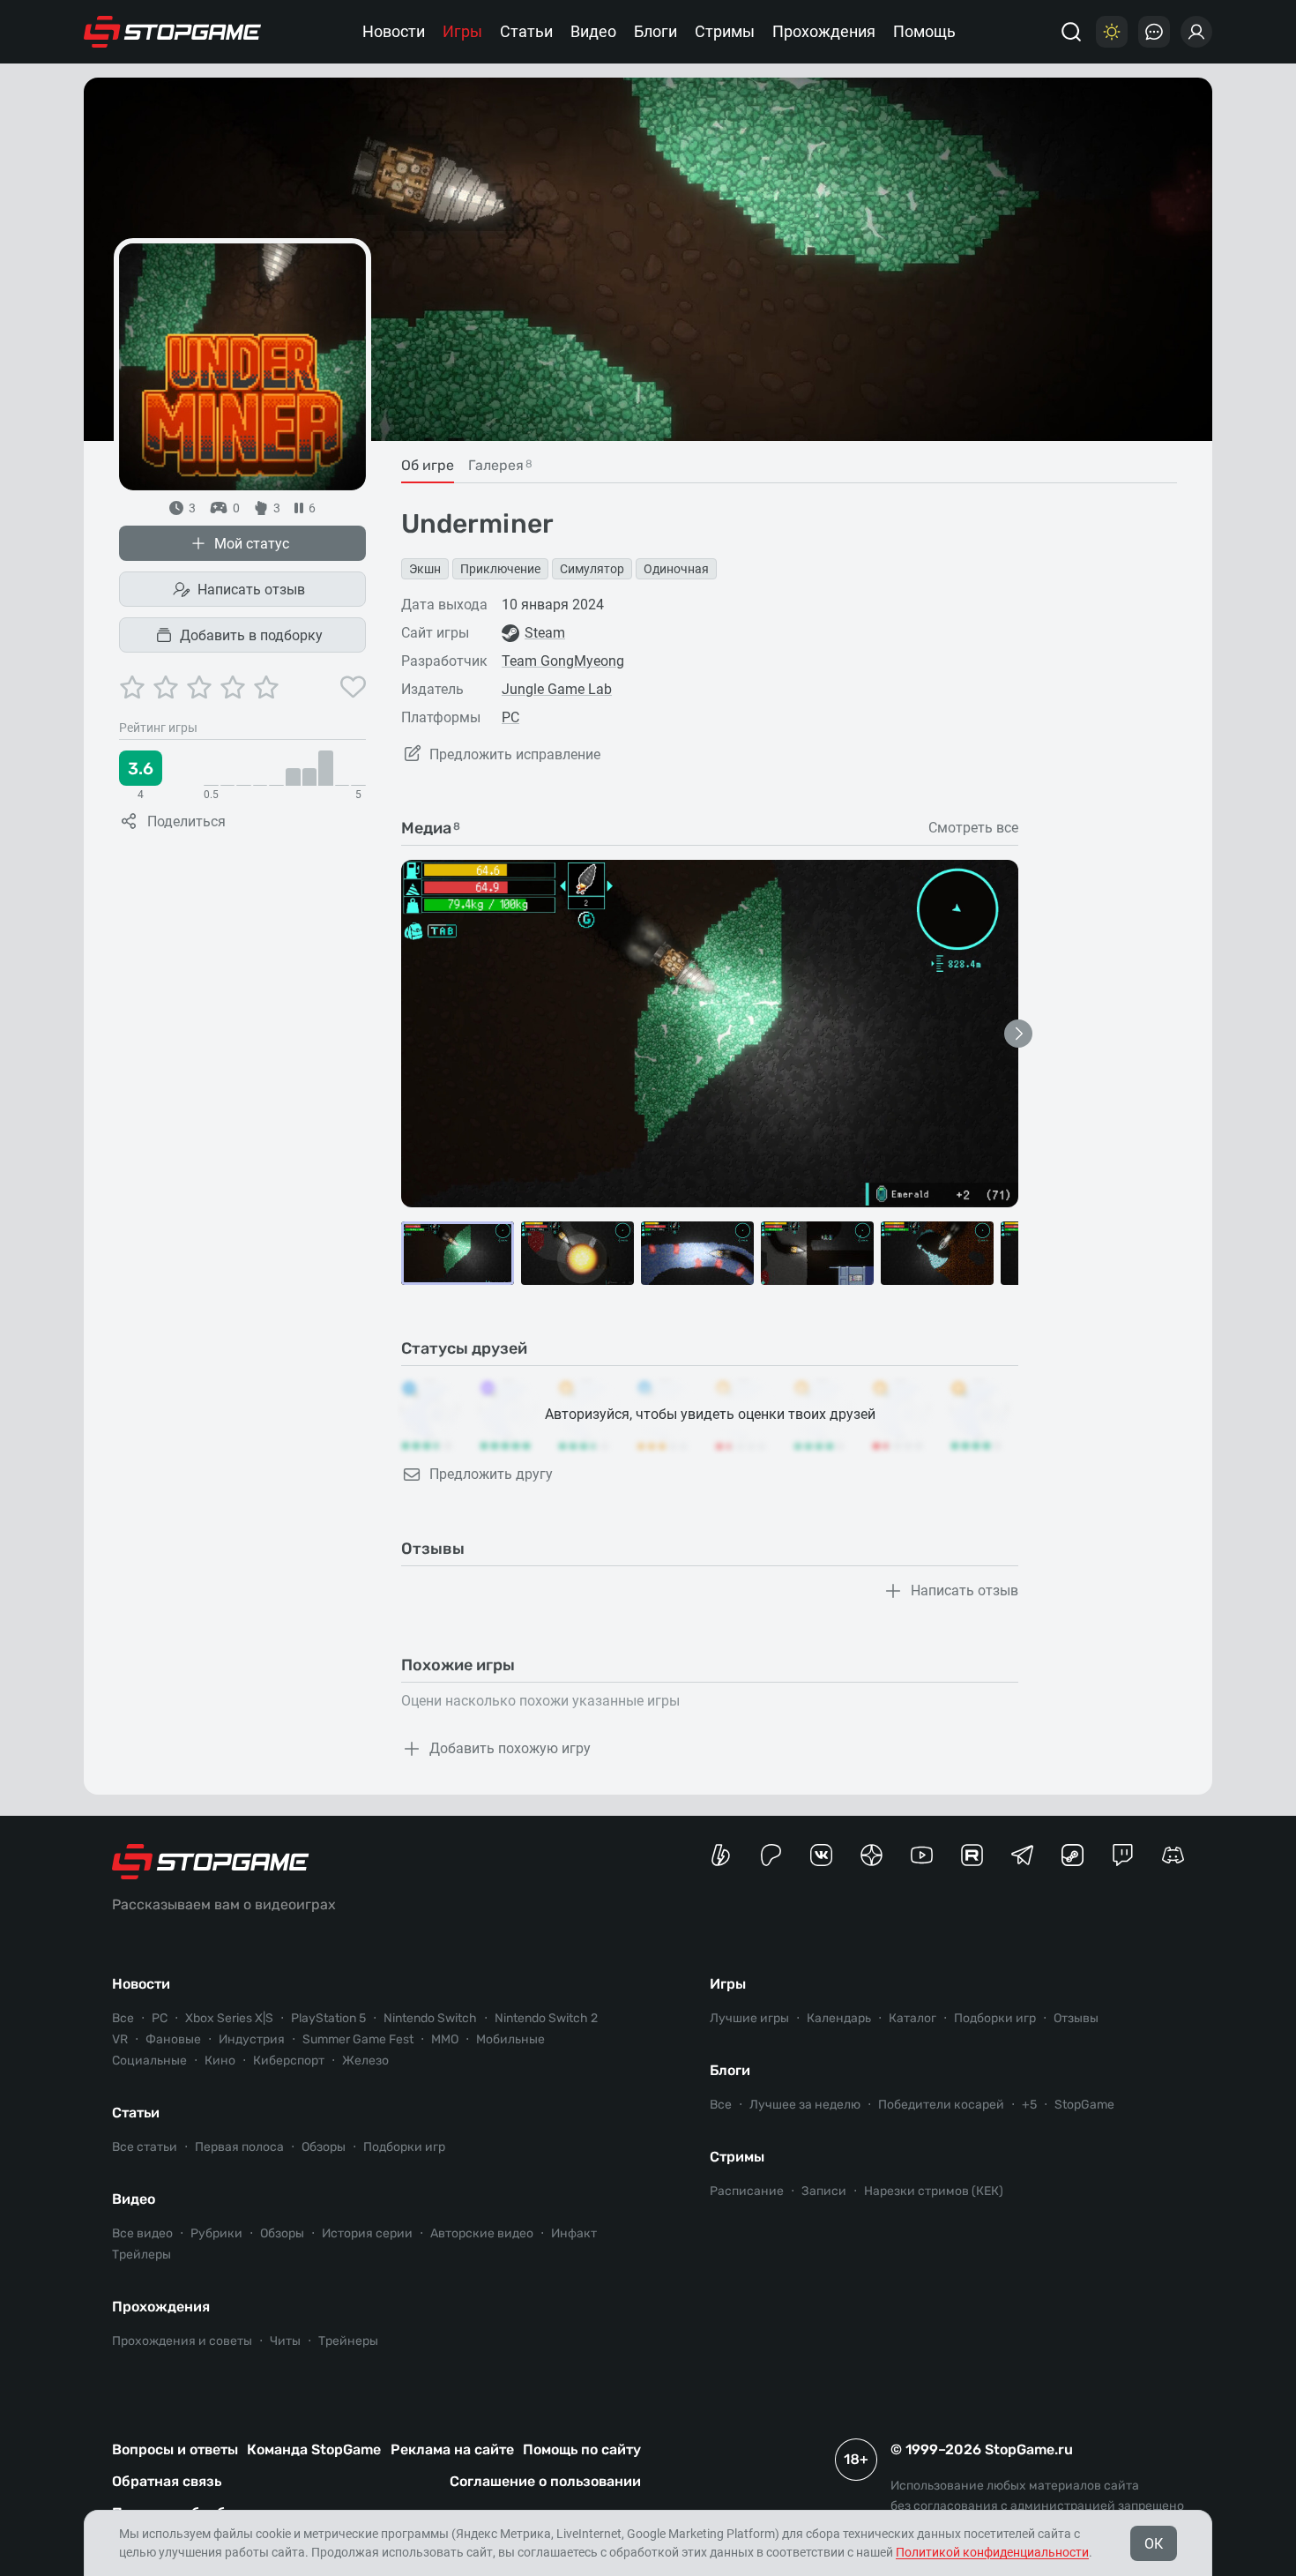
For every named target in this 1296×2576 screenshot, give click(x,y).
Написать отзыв (251, 590)
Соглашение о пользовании (545, 2481)
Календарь (839, 2018)
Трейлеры (142, 2255)
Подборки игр (404, 2147)
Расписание (747, 2191)
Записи (824, 2191)
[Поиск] (1071, 32)
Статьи (526, 31)
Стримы (725, 31)
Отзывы (1076, 2018)
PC (510, 717)
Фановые (173, 2039)
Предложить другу (491, 1474)
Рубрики (216, 2233)
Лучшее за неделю (805, 2105)
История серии (367, 2233)
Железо (365, 2061)
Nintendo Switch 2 (546, 2018)
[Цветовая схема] (1112, 32)
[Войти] (1196, 32)
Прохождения (824, 31)
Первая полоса (239, 2147)
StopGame (1084, 2105)
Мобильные (510, 2039)
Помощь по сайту (582, 2449)
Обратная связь (167, 2481)
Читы (285, 2341)
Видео (593, 31)
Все (123, 2018)
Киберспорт (289, 2061)
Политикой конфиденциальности (992, 2552)
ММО (445, 2039)
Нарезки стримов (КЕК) (934, 2191)
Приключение (500, 569)
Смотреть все (973, 828)
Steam (545, 633)
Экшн (425, 569)
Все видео (142, 2233)
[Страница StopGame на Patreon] (771, 1855)
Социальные (149, 2061)
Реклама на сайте (452, 2449)
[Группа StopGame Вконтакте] (821, 1855)
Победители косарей (941, 2105)
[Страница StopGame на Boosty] (721, 1855)
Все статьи (145, 2147)
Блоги (655, 31)
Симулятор (592, 569)
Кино (220, 2061)
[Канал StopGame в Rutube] (972, 1855)
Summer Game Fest (358, 2039)
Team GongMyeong (563, 661)
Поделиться (186, 821)
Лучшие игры (749, 2018)
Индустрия (252, 2039)
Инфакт (574, 2233)
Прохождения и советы (182, 2341)
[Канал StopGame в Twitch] (1123, 1855)
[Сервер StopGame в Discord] (1173, 1855)
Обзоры (324, 2147)
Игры (462, 31)
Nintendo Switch (430, 2018)
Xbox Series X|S (229, 2018)
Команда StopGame (314, 2449)
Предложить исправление (515, 754)
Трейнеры (348, 2341)
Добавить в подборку (251, 635)
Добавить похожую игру (510, 1748)
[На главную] (173, 32)
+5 (1029, 2105)
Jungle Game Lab (557, 689)
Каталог (912, 2018)
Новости (394, 31)
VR (120, 2039)
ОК (1154, 2544)
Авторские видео (482, 2233)
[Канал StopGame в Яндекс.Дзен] (871, 1855)
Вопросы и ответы (175, 2449)
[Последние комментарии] (1154, 32)
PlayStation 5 (328, 2018)
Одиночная (676, 569)
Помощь (924, 31)
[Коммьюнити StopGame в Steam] (1073, 1855)
